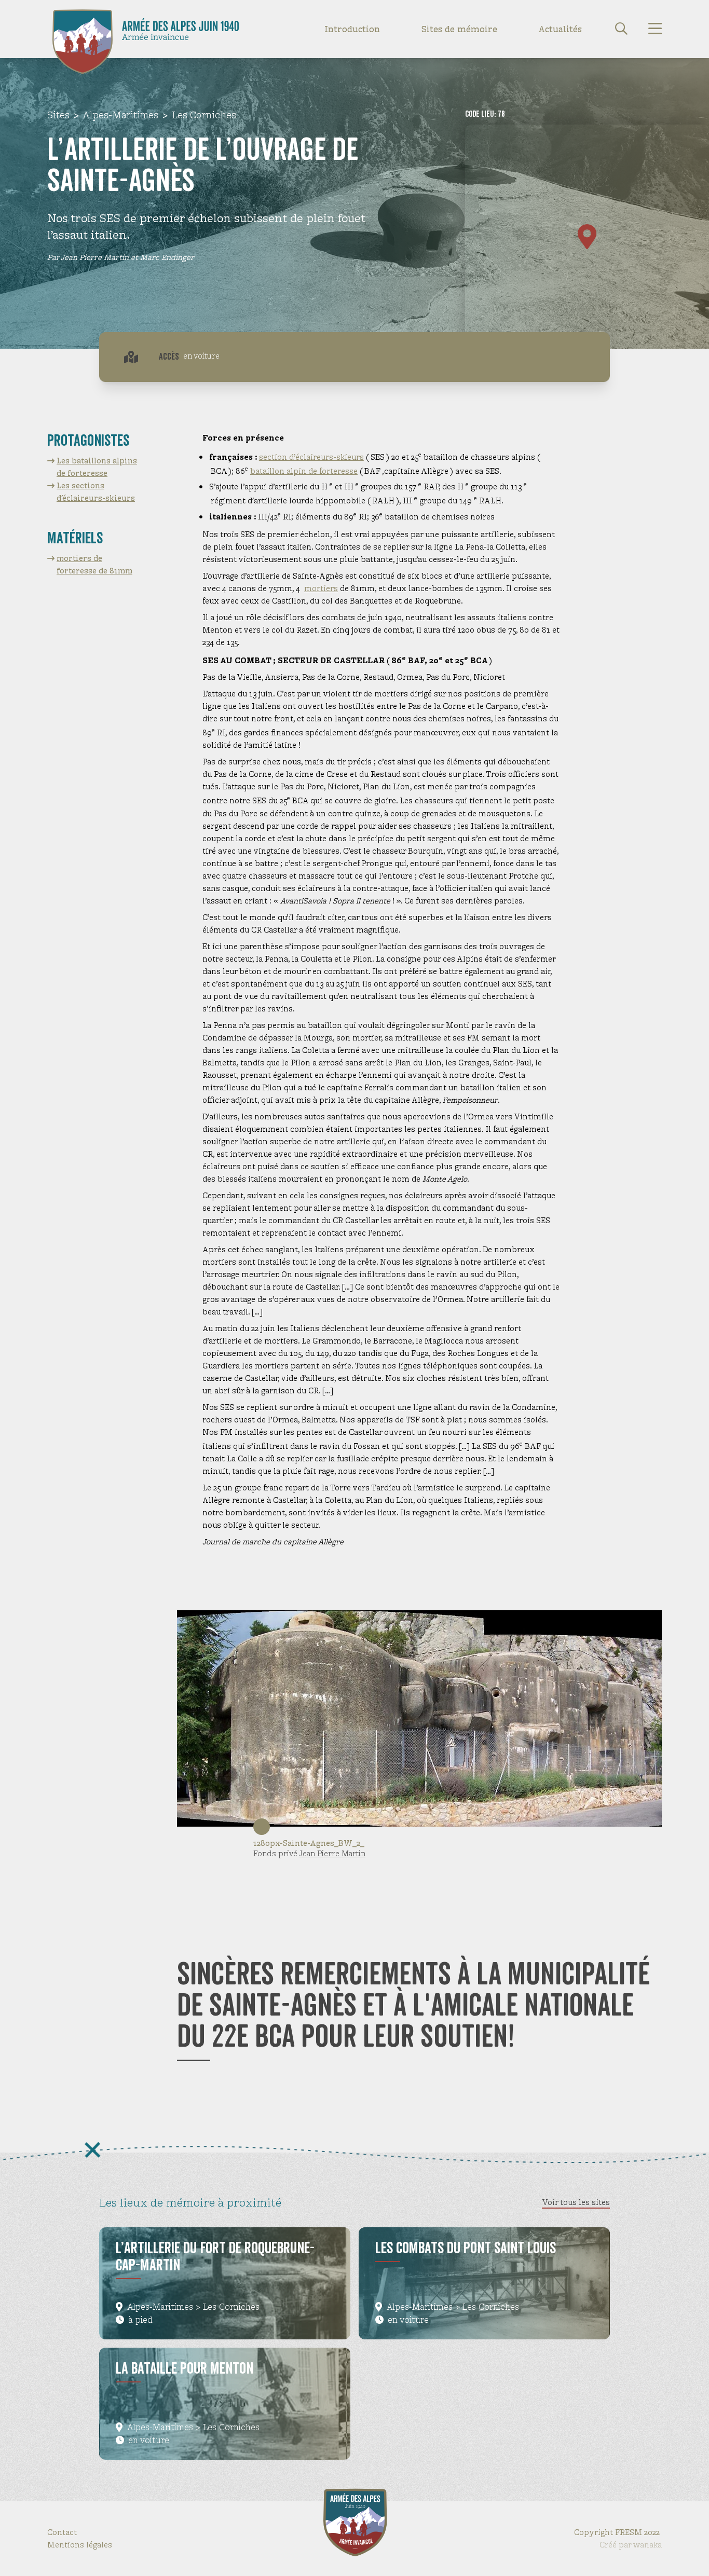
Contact (62, 2532)
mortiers (321, 588)
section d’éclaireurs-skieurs (311, 457)
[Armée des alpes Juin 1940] (83, 29)
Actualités (560, 29)
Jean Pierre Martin (332, 1853)
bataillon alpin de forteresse (304, 471)
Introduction (352, 29)
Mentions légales (80, 2545)
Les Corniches (204, 115)
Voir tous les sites (576, 2202)
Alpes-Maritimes (121, 115)
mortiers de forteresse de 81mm (94, 564)
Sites (58, 115)
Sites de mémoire (459, 29)
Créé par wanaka (631, 2545)
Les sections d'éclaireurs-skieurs (96, 492)
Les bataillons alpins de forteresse (97, 467)
